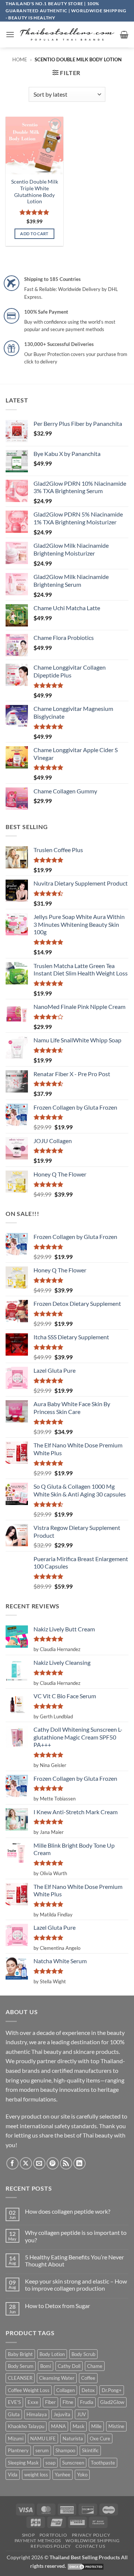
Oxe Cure (100, 2439)
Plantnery (18, 2450)
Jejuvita (62, 2414)
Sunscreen (73, 2463)
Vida (13, 2475)
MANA (58, 2426)
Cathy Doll (69, 2366)
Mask (79, 2426)
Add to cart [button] (34, 234)
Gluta (14, 2414)
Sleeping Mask (23, 2463)
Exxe (33, 2402)
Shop (28, 2535)
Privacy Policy (91, 2535)
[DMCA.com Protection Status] (86, 2566)
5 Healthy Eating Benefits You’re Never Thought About (74, 2261)
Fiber (50, 2402)
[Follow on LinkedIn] (79, 2163)
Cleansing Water (57, 2378)
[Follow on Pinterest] (53, 2163)
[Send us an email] (39, 2163)
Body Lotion (52, 2354)
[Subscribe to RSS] (66, 2163)
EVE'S (14, 2402)
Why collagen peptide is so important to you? (76, 2236)
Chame (95, 2366)
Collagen (66, 2390)
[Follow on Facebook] (12, 2163)
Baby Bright (20, 2354)
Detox (88, 2390)
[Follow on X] (26, 2163)
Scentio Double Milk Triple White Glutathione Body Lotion (35, 192)
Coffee (88, 2378)
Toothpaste (103, 2463)
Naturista (73, 2439)
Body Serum (21, 2366)
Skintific (90, 2450)
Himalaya (37, 2414)
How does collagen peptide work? (68, 2211)
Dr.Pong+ (112, 2390)
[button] (10, 34)
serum (42, 2450)
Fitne (68, 2402)
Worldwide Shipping (92, 2541)
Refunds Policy (51, 2546)
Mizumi (16, 2439)
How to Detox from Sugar (58, 2306)
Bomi (46, 2366)
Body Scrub (83, 2354)
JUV (82, 2414)
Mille (96, 2426)
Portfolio (53, 2535)
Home (20, 59)
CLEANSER (20, 2378)
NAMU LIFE (43, 2439)
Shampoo (65, 2450)
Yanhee (63, 2475)
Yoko (82, 2475)
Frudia (87, 2402)
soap (50, 2463)
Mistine (116, 2426)
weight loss (36, 2475)
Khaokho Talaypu (26, 2426)
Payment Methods (38, 2541)
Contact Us (90, 2546)
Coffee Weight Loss (29, 2390)
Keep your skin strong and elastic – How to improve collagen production (76, 2285)
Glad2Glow (112, 2402)
